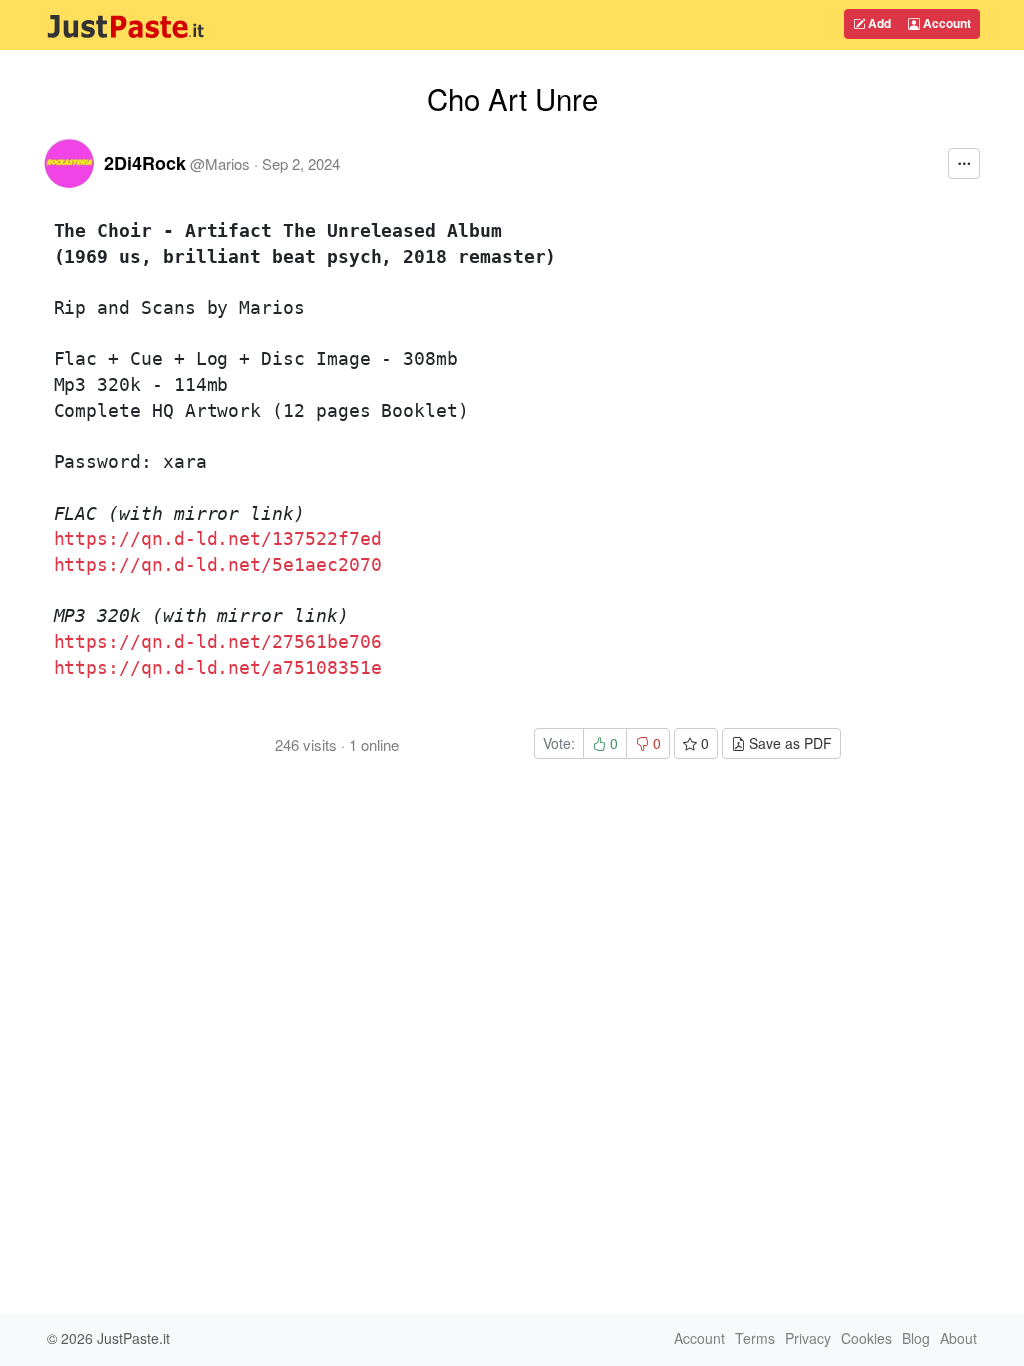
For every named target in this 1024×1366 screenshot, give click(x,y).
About (958, 1338)
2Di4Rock (145, 163)
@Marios (220, 163)
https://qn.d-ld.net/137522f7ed (218, 538)
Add (878, 23)
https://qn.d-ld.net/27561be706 (218, 641)
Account (945, 23)
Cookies (866, 1338)
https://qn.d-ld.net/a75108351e (218, 667)
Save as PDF (788, 743)
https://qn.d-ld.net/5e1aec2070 (218, 564)
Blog (916, 1338)
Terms (755, 1338)
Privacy (808, 1338)
